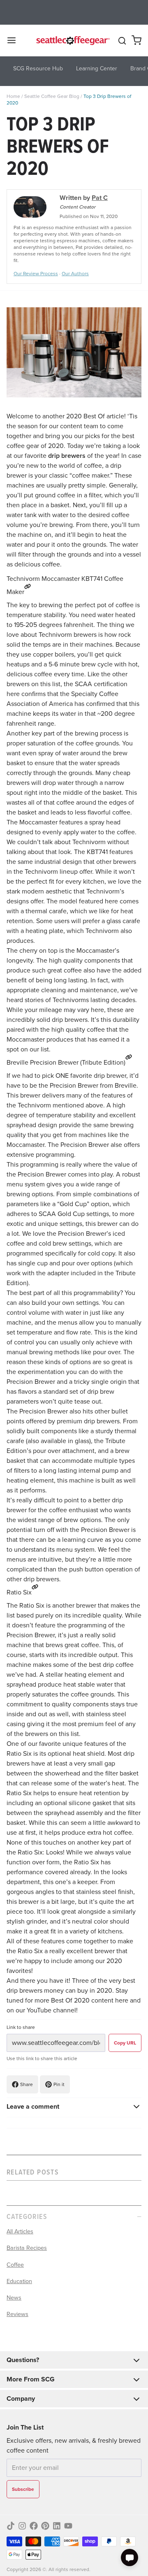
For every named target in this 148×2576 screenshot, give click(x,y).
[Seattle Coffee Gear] (72, 40)
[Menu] (15, 40)
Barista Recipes (27, 2248)
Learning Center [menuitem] (97, 68)
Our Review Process (36, 274)
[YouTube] (68, 2526)
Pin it (59, 2084)
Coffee (15, 2265)
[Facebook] (34, 2526)
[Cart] (136, 40)
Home (13, 96)
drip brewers (67, 456)
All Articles (20, 2231)
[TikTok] (11, 2526)
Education (19, 2281)
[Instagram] (22, 2526)
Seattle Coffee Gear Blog (52, 96)
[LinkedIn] (57, 2526)
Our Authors (75, 274)
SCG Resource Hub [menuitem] (38, 68)
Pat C (100, 198)
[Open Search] (122, 41)
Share (27, 2084)
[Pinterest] (45, 2526)
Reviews (17, 2314)
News (14, 2298)
